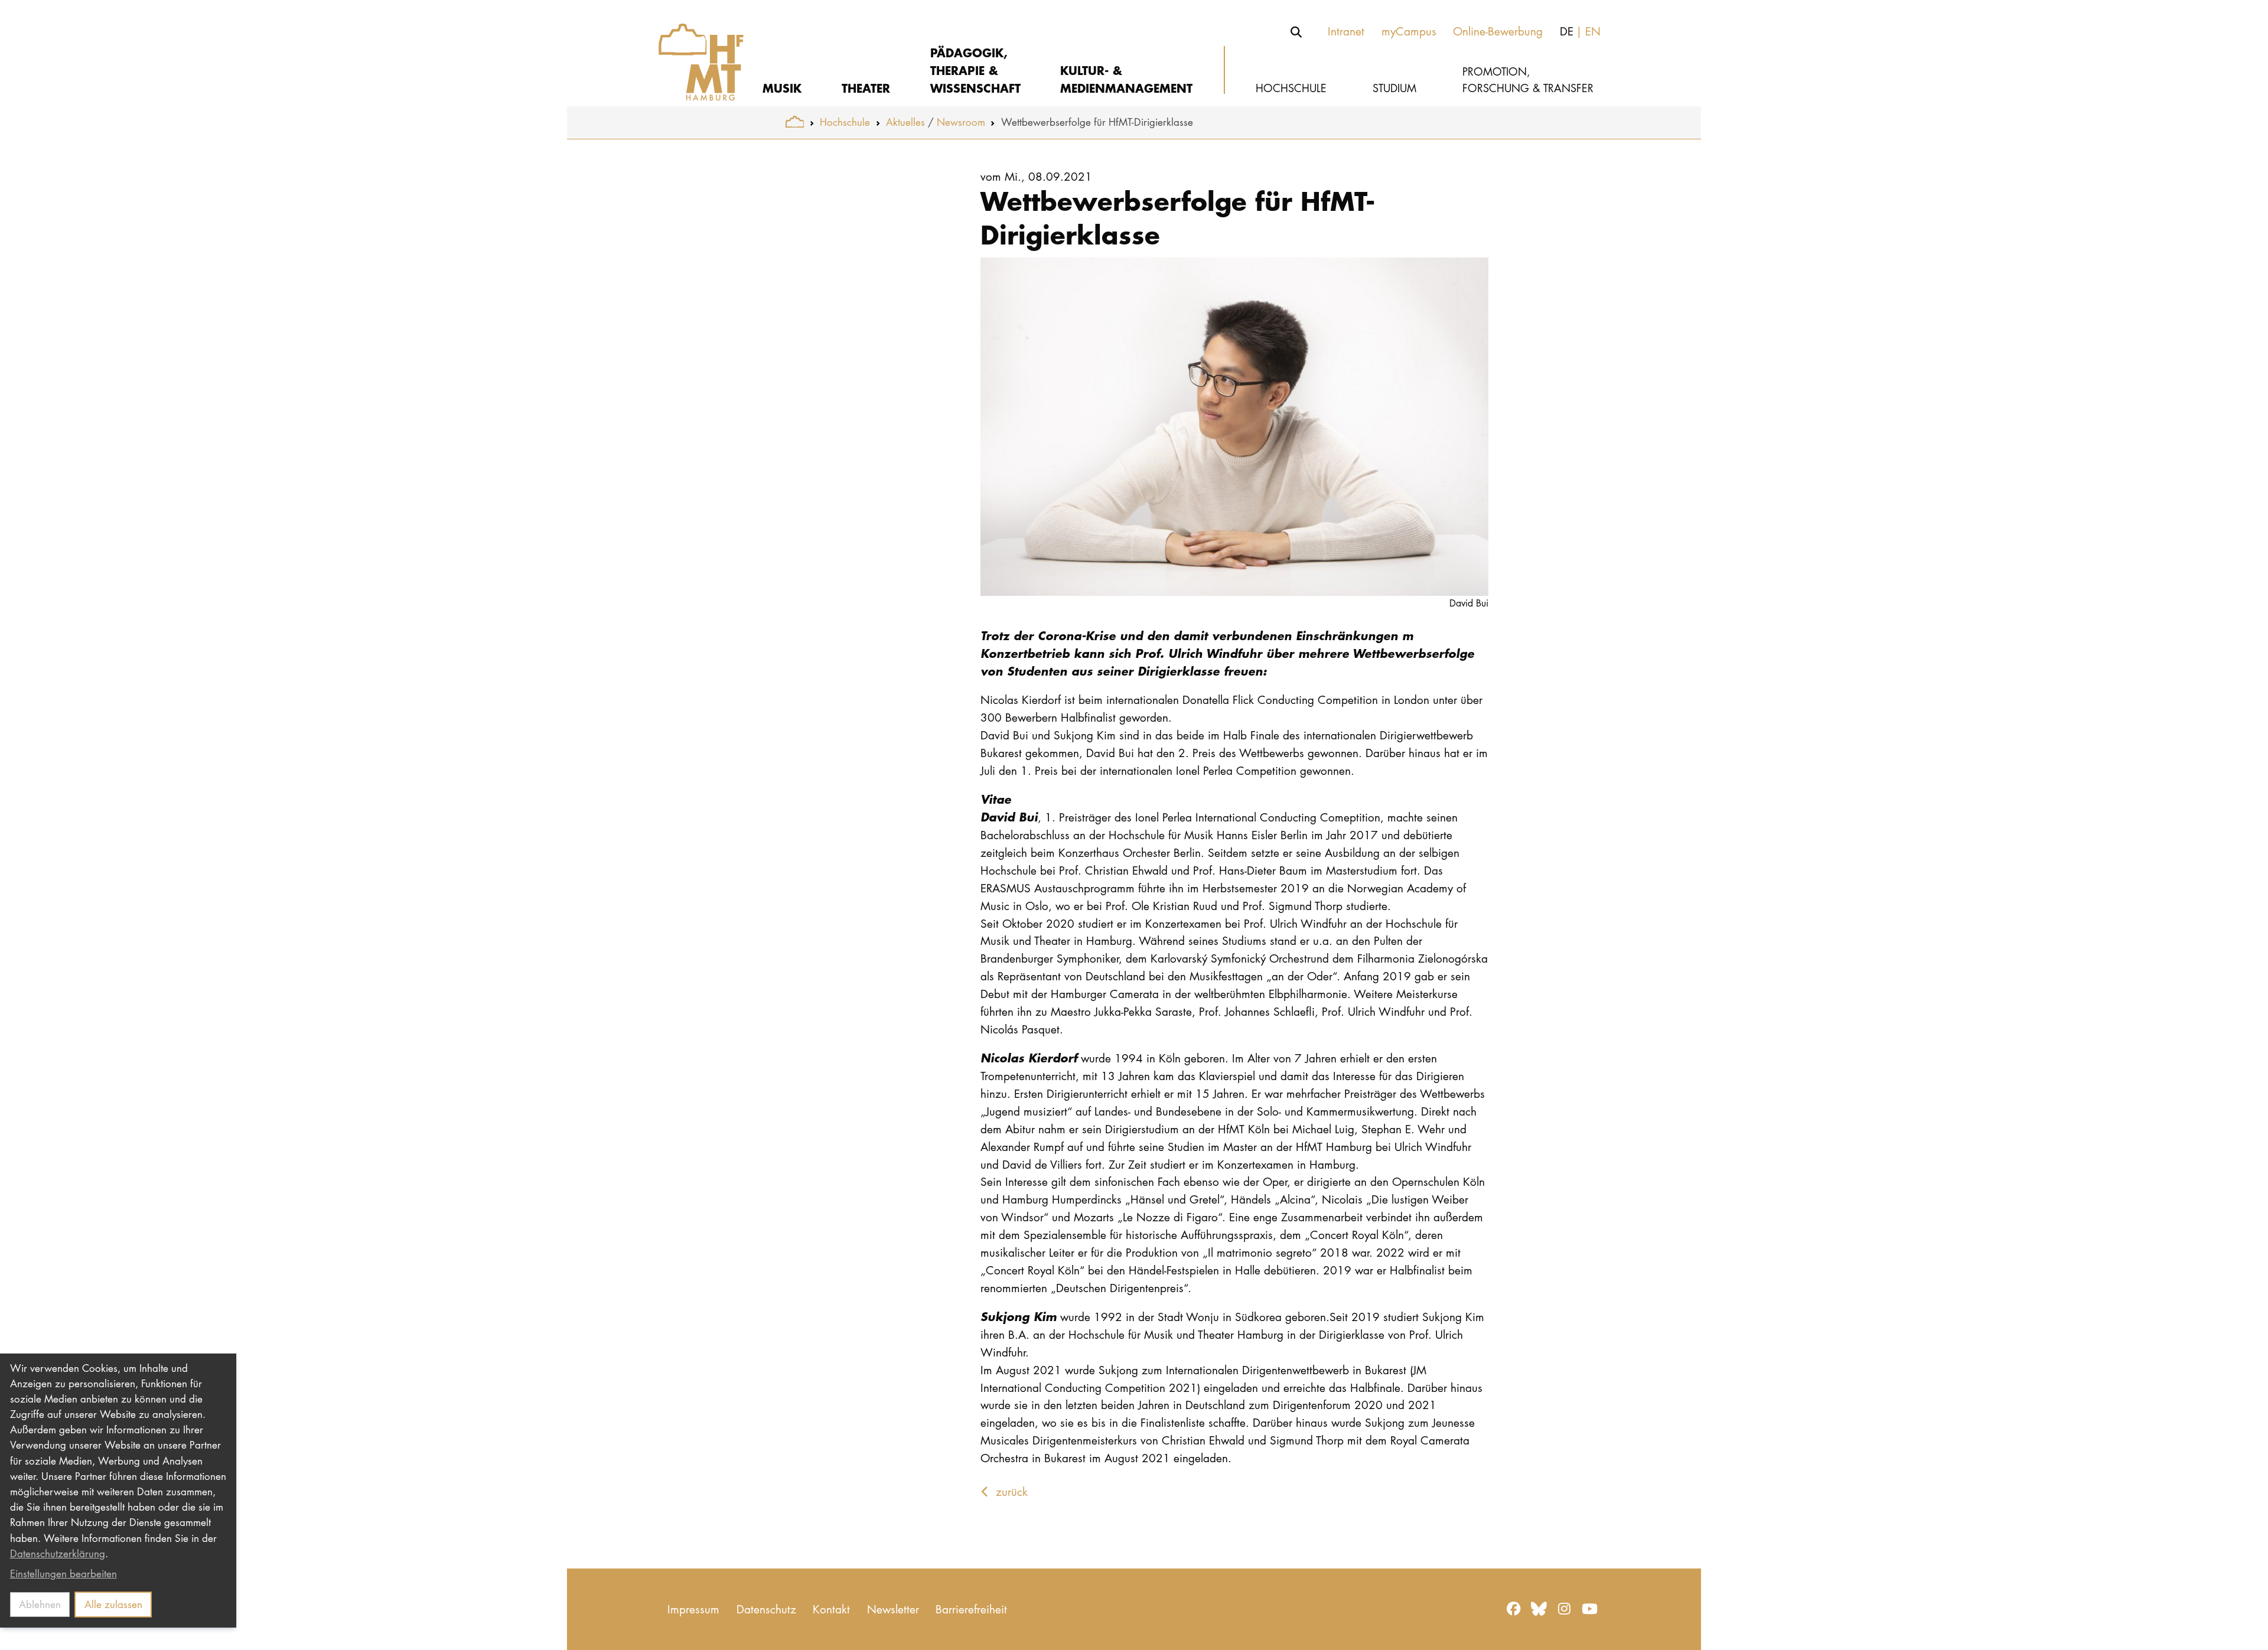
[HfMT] (693, 53)
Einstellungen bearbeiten (63, 1574)
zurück (1010, 1491)
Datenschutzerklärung (58, 1553)
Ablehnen (40, 1604)
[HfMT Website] (795, 122)
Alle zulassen (113, 1604)
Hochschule (845, 122)
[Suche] (1296, 32)
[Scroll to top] (2245, 1627)
